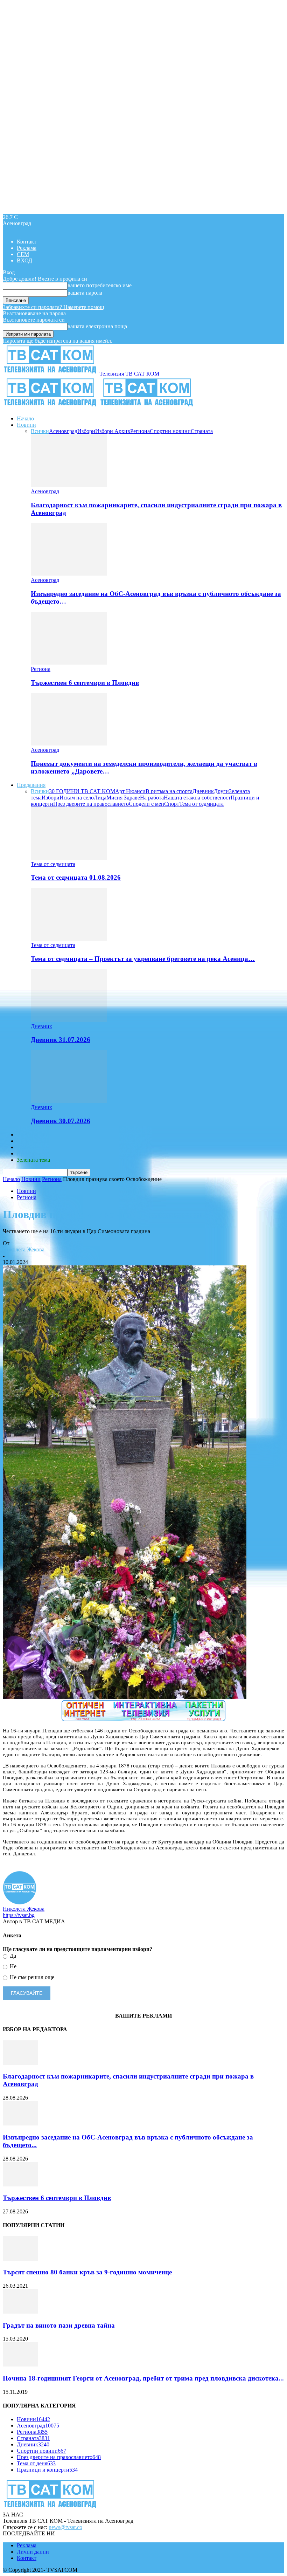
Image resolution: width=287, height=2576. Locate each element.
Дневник (203, 791)
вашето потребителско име (100, 285)
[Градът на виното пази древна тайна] (20, 2312)
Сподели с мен (146, 804)
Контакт (27, 242)
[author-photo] (20, 1902)
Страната (202, 431)
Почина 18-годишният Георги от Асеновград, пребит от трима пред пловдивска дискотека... (143, 2378)
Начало (25, 418)
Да (12, 1956)
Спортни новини (170, 431)
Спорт (172, 804)
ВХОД (24, 260)
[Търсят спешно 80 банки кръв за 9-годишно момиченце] (20, 2259)
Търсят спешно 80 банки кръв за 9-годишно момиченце (87, 2272)
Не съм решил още (31, 1977)
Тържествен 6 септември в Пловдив (85, 683)
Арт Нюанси (130, 791)
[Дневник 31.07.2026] (69, 1020)
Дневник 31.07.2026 (61, 1040)
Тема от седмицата (201, 804)
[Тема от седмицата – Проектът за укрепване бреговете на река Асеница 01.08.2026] (69, 939)
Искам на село (77, 798)
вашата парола (85, 293)
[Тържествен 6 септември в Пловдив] (69, 663)
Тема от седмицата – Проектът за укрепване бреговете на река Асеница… (143, 959)
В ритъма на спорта (169, 791)
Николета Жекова (24, 1249)
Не (12, 1966)
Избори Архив (113, 431)
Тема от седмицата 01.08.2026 (76, 877)
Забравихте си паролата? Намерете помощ (53, 307)
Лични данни (33, 2552)
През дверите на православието (91, 804)
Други (221, 791)
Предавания (31, 785)
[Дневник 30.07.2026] (69, 1101)
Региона (140, 431)
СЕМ (23, 254)
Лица (100, 798)
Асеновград (63, 431)
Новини (26, 425)
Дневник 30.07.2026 (61, 1121)
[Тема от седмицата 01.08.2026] (69, 858)
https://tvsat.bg (19, 1915)
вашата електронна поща (97, 326)
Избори (86, 431)
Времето (27, 1141)
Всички (40, 431)
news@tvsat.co (65, 2527)
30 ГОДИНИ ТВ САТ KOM (82, 791)
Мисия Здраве (123, 798)
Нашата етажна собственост (197, 798)
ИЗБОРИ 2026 (34, 1135)
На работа (152, 798)
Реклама (27, 248)
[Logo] (51, 407)
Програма (29, 1153)
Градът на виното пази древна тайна (59, 2325)
